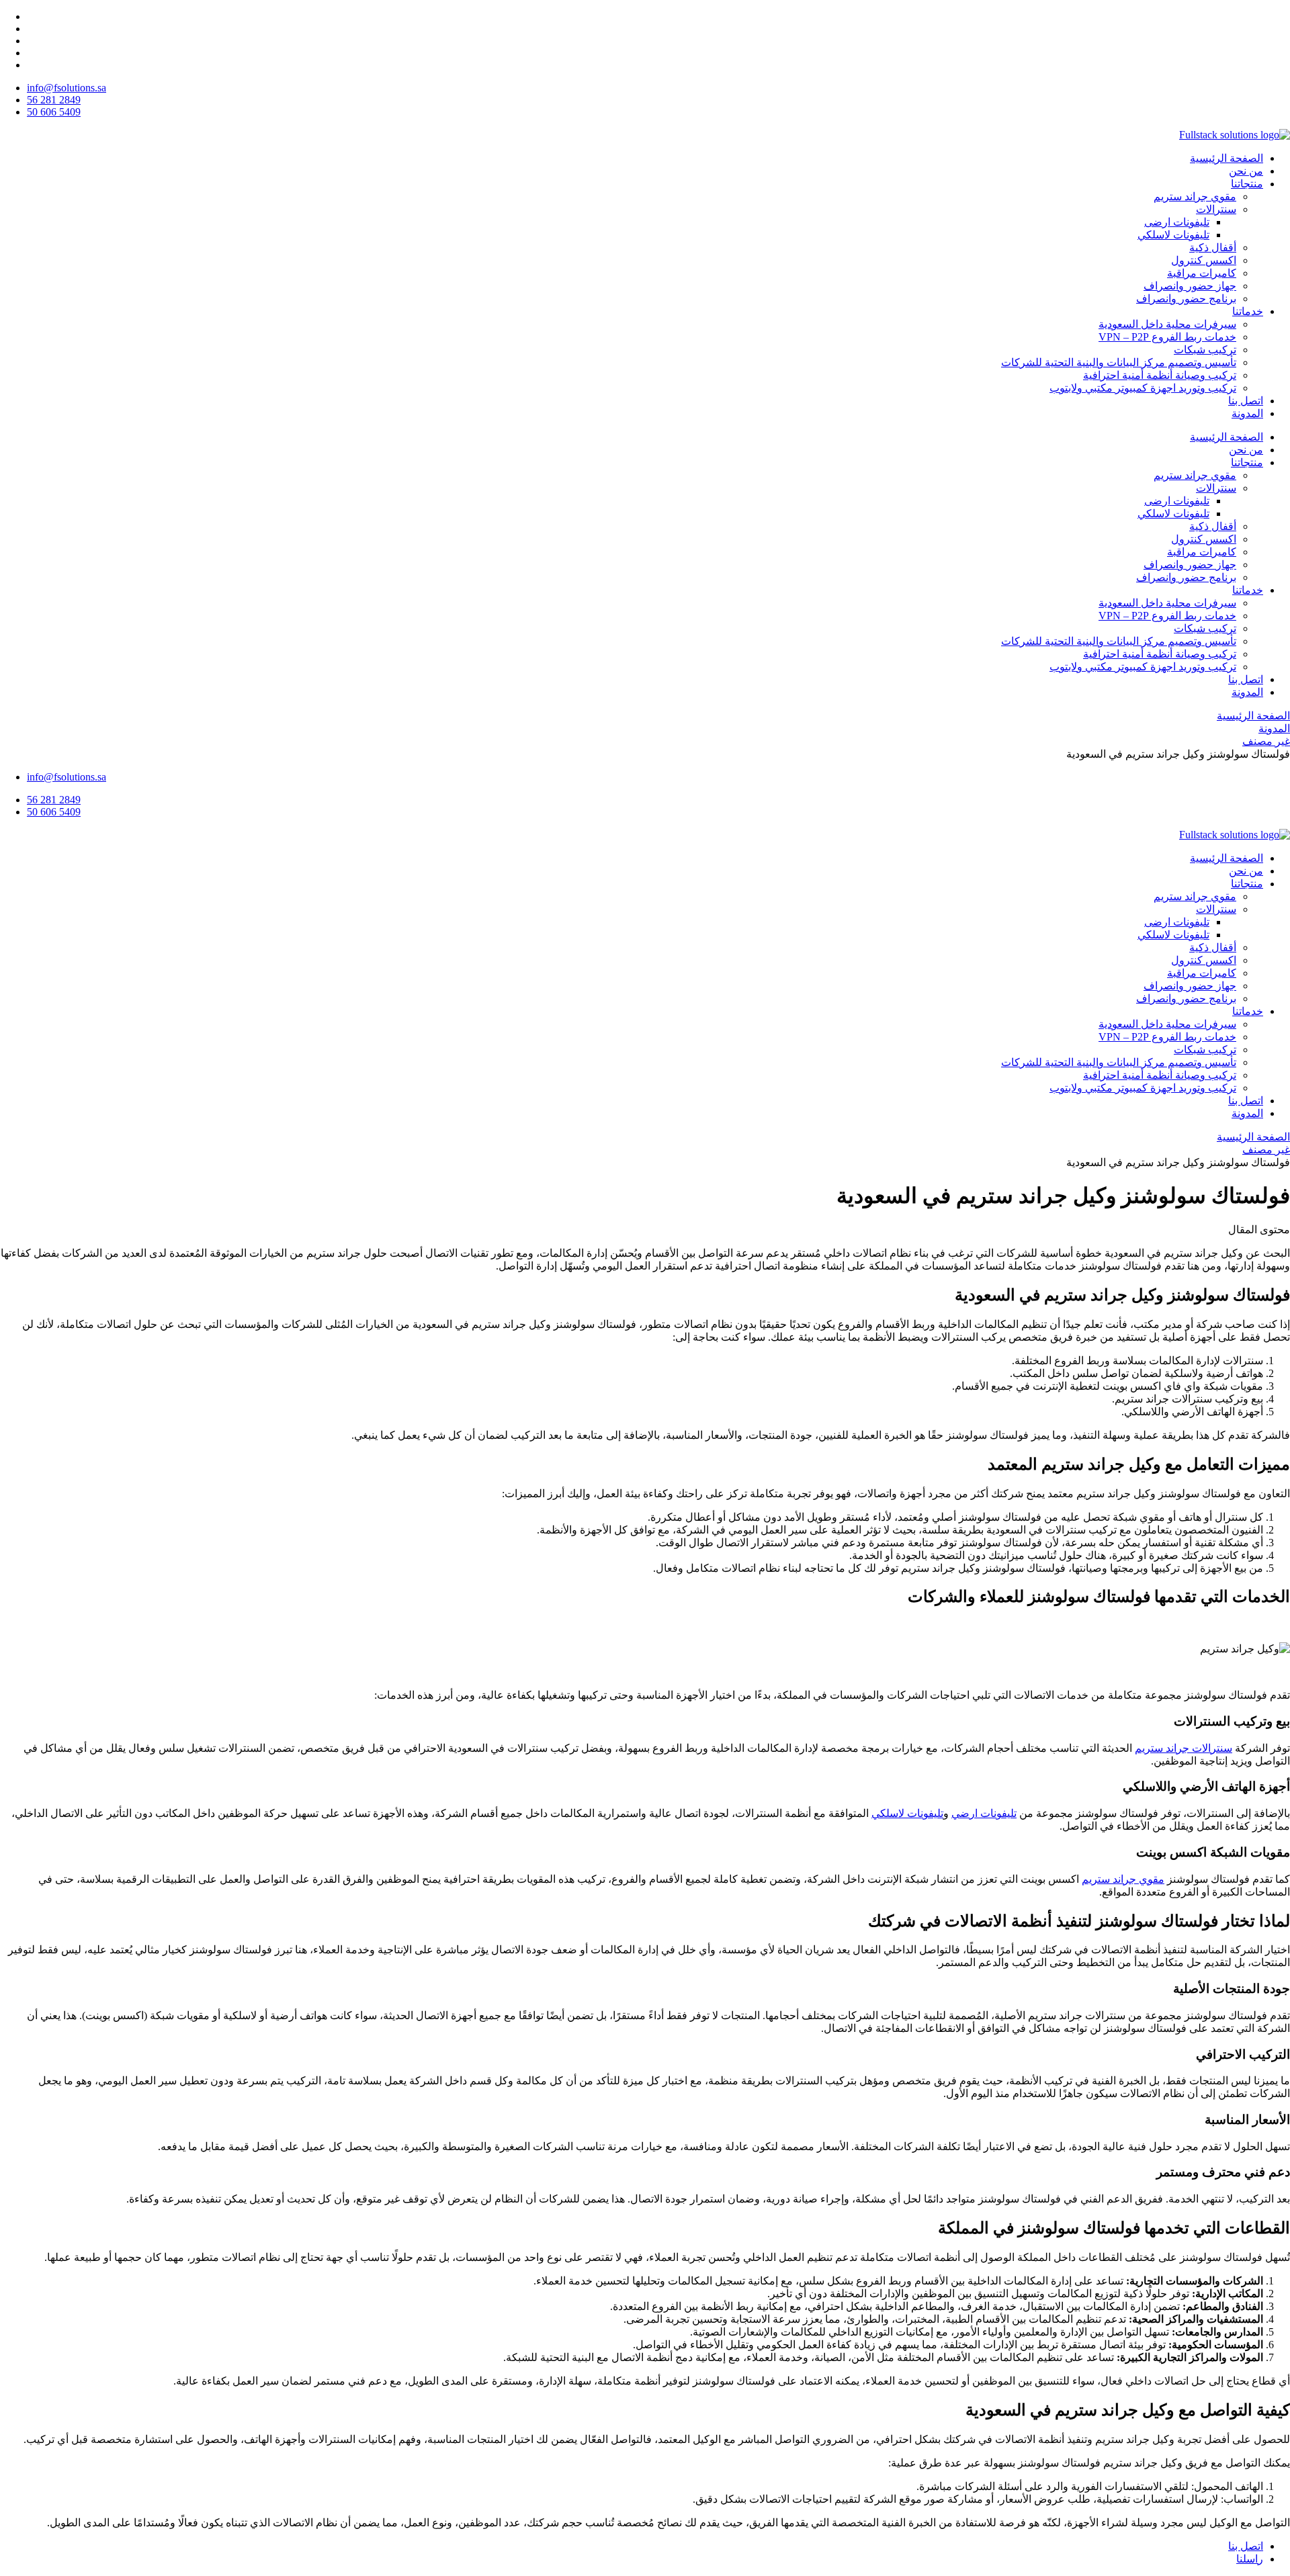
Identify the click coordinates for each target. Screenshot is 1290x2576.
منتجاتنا (1247, 184)
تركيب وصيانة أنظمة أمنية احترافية (1160, 375)
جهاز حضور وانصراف (1190, 286)
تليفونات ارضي (984, 1813)
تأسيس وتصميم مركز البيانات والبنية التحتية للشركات (1119, 362)
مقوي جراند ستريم (1195, 196)
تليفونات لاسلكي (1173, 235)
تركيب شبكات (1205, 350)
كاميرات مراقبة (1202, 273)
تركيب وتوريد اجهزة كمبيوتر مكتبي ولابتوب (1143, 388)
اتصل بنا (1246, 401)
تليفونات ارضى (1177, 222)
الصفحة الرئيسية (1227, 158)
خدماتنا (1248, 311)
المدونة (1247, 413)
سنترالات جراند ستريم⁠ (1184, 1748)
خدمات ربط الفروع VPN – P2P (1167, 337)
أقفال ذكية (1213, 248)
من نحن (1246, 171)
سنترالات (1216, 209)
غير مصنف (1266, 741)
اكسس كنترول (1204, 260)
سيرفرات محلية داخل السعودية (1167, 324)
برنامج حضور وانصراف (1186, 299)
